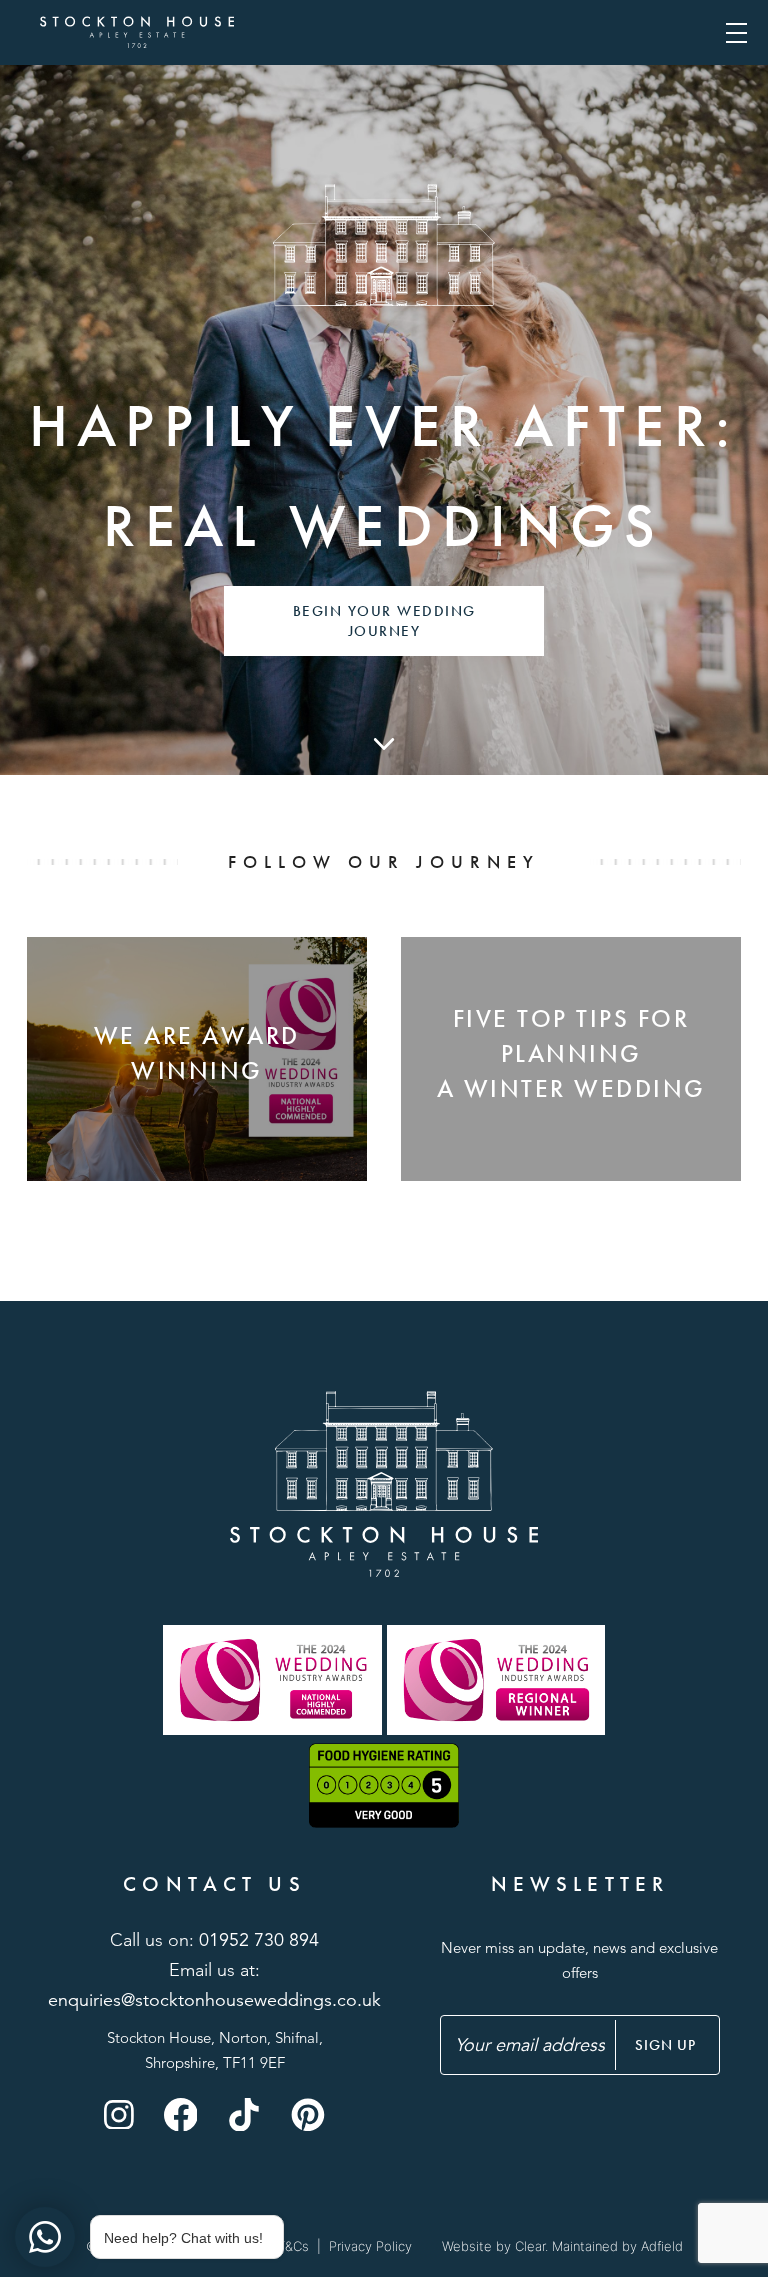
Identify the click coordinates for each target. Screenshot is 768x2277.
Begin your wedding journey (384, 621)
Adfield (662, 2246)
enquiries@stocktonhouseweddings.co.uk (214, 2000)
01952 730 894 (259, 1940)
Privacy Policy (370, 2246)
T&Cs (293, 2246)
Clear (530, 2246)
